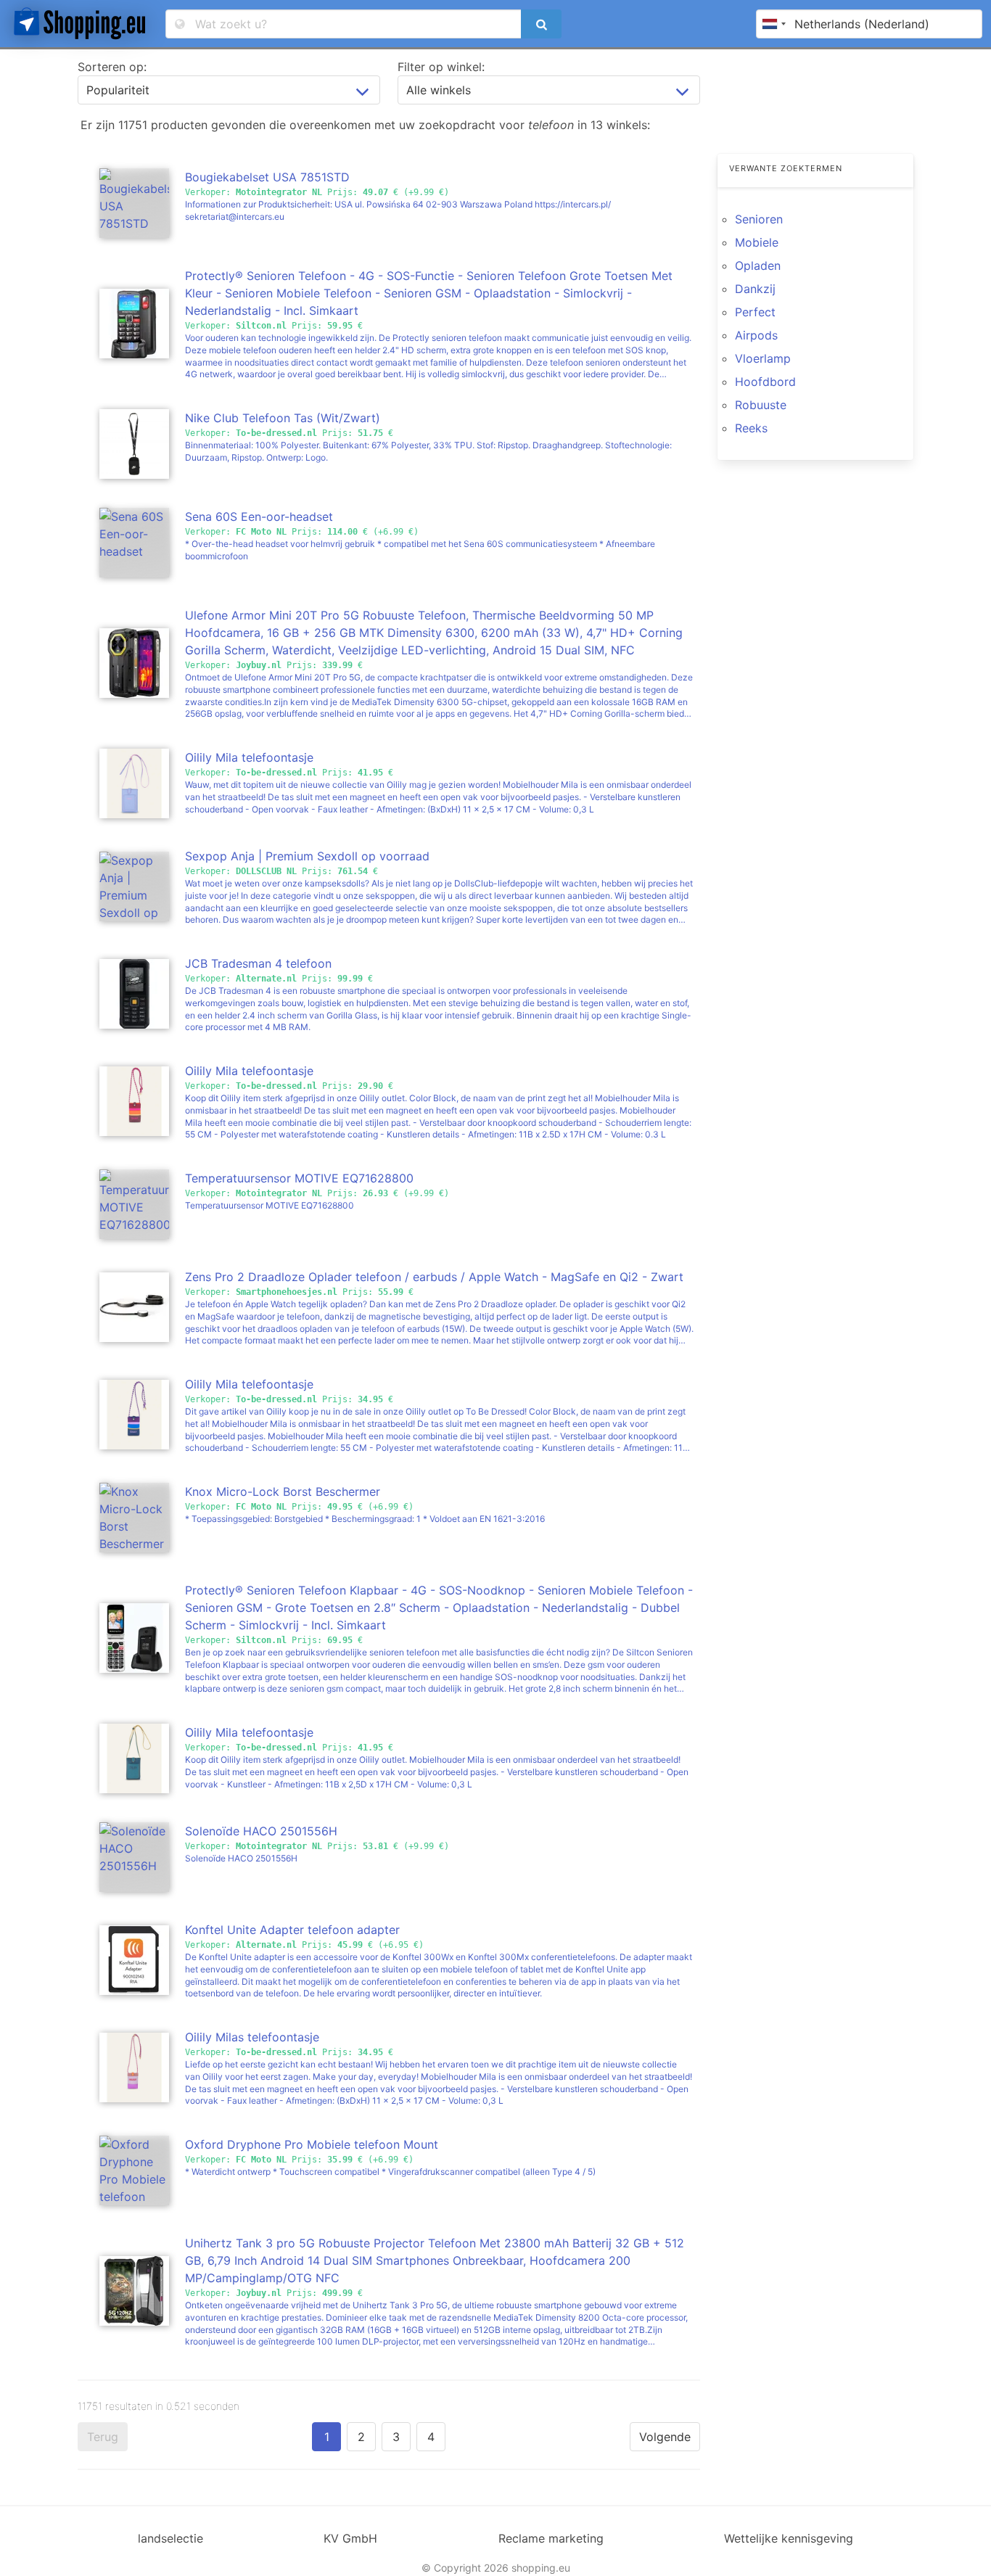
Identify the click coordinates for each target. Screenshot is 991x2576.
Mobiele (757, 242)
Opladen (758, 266)
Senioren (759, 219)
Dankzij (755, 289)
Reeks (751, 428)
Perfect (755, 312)
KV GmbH (350, 2538)
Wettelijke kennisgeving (789, 2538)
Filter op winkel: (441, 67)
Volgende (665, 2437)
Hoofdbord (765, 382)
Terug (103, 2437)
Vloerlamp (763, 358)
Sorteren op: (112, 67)
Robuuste (761, 405)
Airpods (756, 335)
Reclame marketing (551, 2538)
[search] (541, 24)
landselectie (170, 2538)
